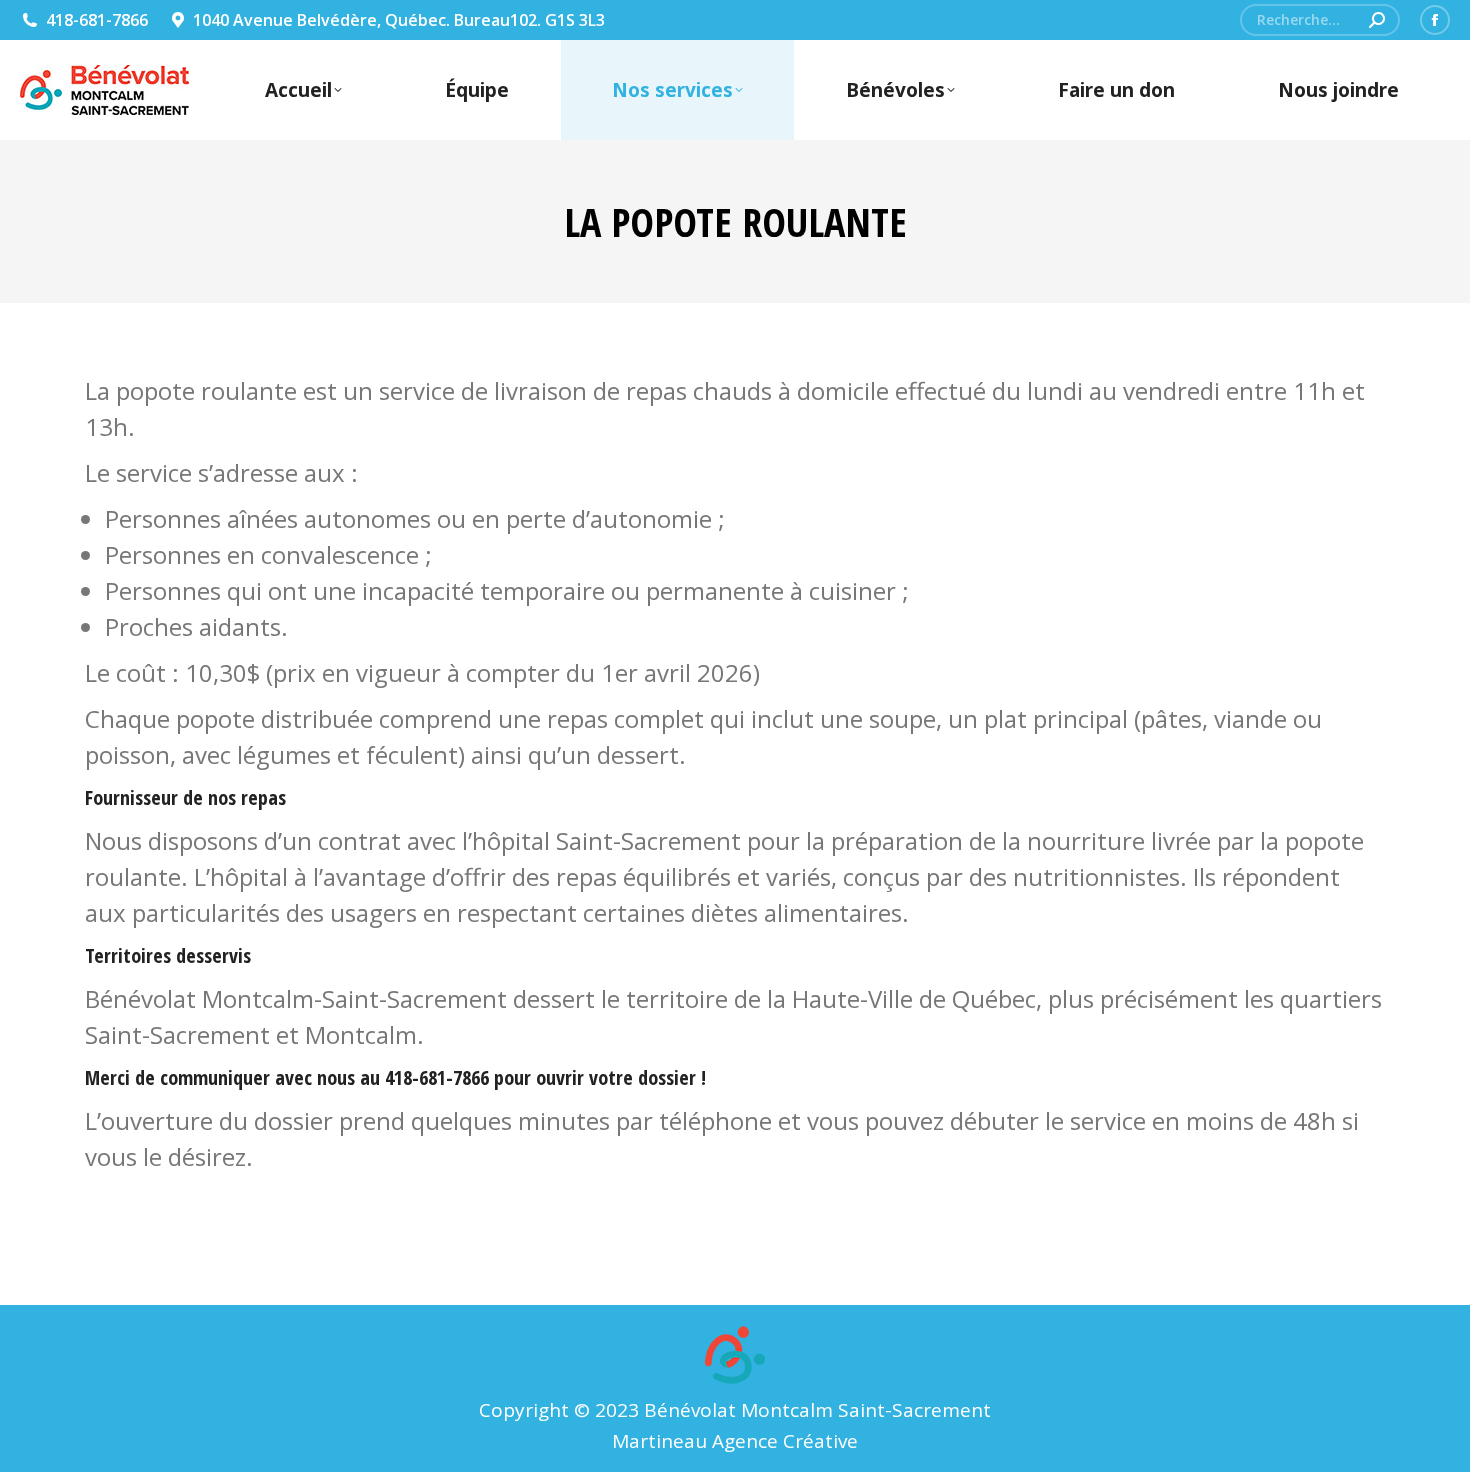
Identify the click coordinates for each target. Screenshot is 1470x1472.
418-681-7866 (97, 20)
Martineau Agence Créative (735, 1441)
